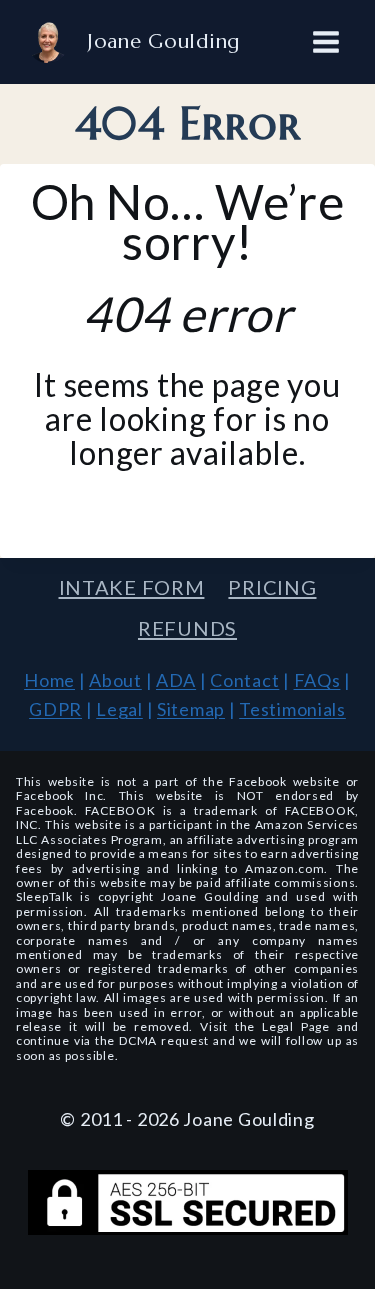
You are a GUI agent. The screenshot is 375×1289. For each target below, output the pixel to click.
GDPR (55, 709)
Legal (119, 709)
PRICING (272, 587)
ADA (176, 680)
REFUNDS (187, 628)
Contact (244, 680)
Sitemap (191, 709)
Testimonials (292, 709)
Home (49, 680)
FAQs (317, 680)
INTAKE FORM (132, 587)
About (115, 680)
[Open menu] (325, 41)
